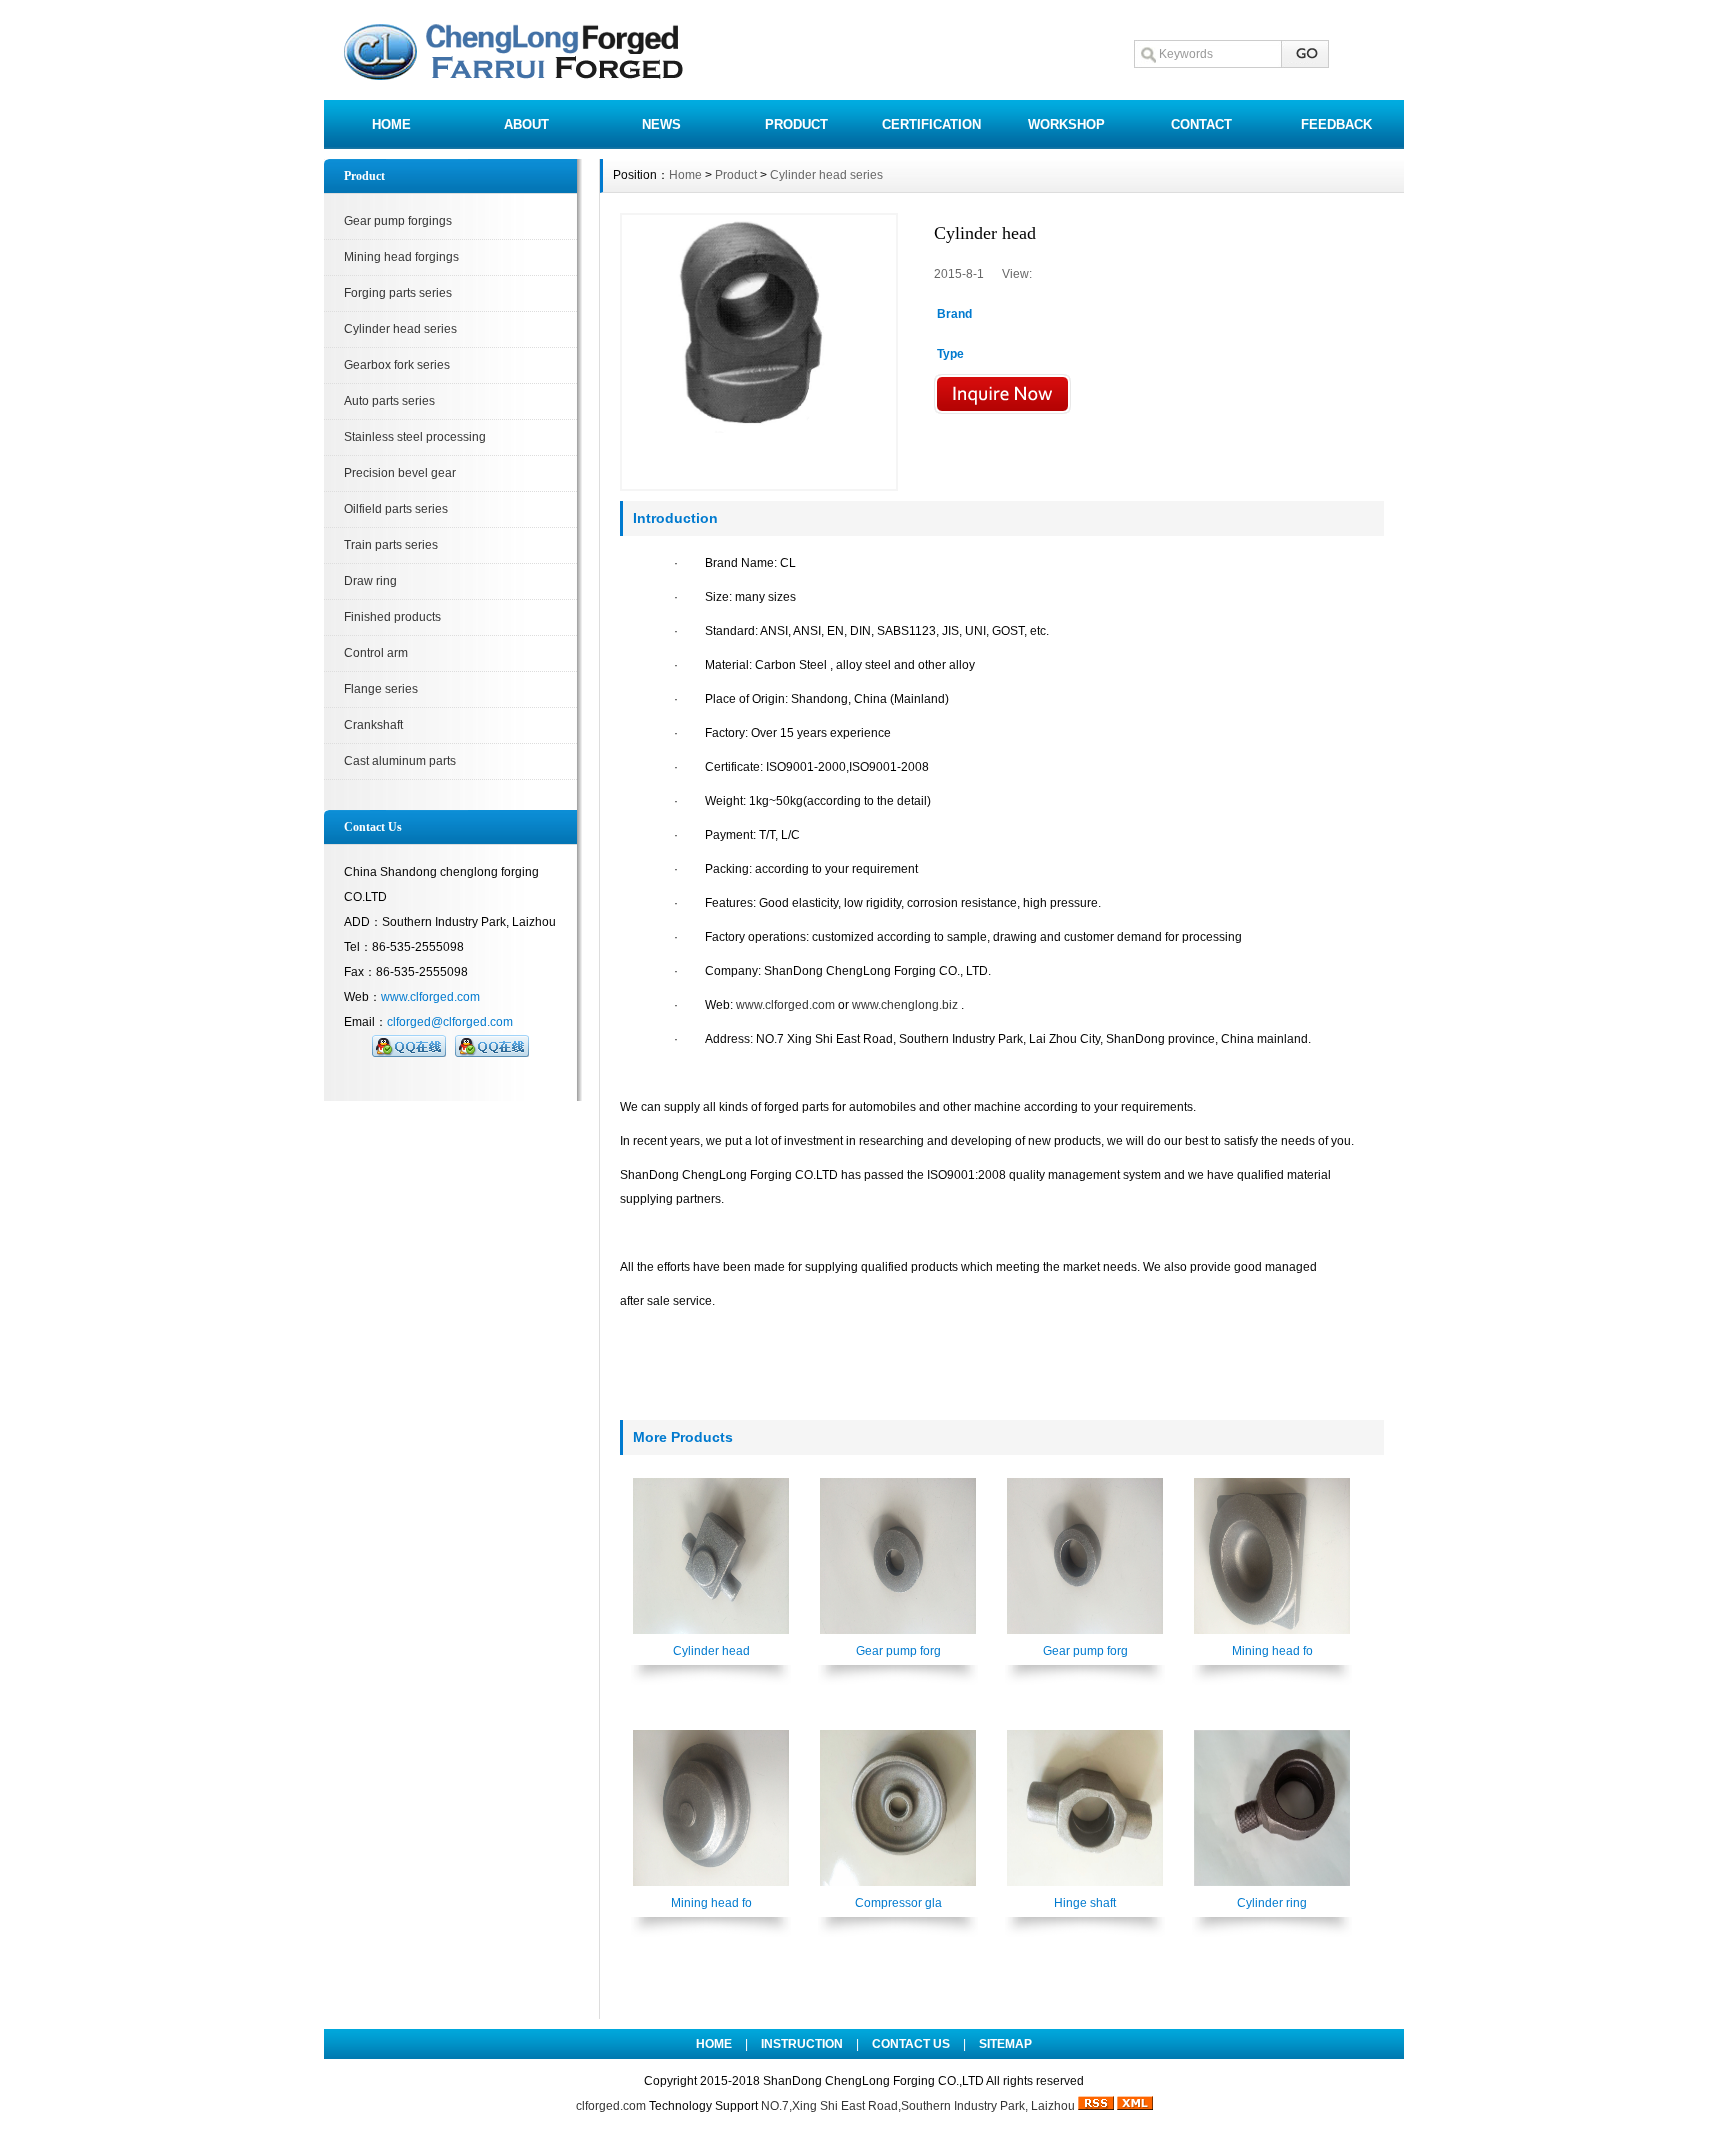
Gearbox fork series (397, 365)
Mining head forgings (401, 257)
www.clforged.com (430, 997)
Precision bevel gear (400, 473)
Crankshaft (373, 725)
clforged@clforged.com (450, 1022)
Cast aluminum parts (400, 761)
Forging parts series (398, 293)
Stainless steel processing (415, 437)
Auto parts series (389, 401)
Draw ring (370, 581)
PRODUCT (796, 124)
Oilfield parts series (396, 509)
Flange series (381, 689)
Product (736, 175)
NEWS (661, 124)
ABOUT (526, 124)
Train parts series (391, 545)
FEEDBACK (1336, 124)
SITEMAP (1005, 2044)
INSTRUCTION (802, 2044)
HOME (391, 124)
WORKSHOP (1066, 124)
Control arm (376, 653)
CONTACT (1201, 124)
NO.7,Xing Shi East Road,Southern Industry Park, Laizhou (918, 2106)
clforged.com (611, 2106)
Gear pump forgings (398, 221)
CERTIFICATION (931, 124)
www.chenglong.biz (905, 1005)
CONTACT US (911, 2044)
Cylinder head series (400, 329)
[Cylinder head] (759, 352)
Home (685, 175)
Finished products (392, 617)
